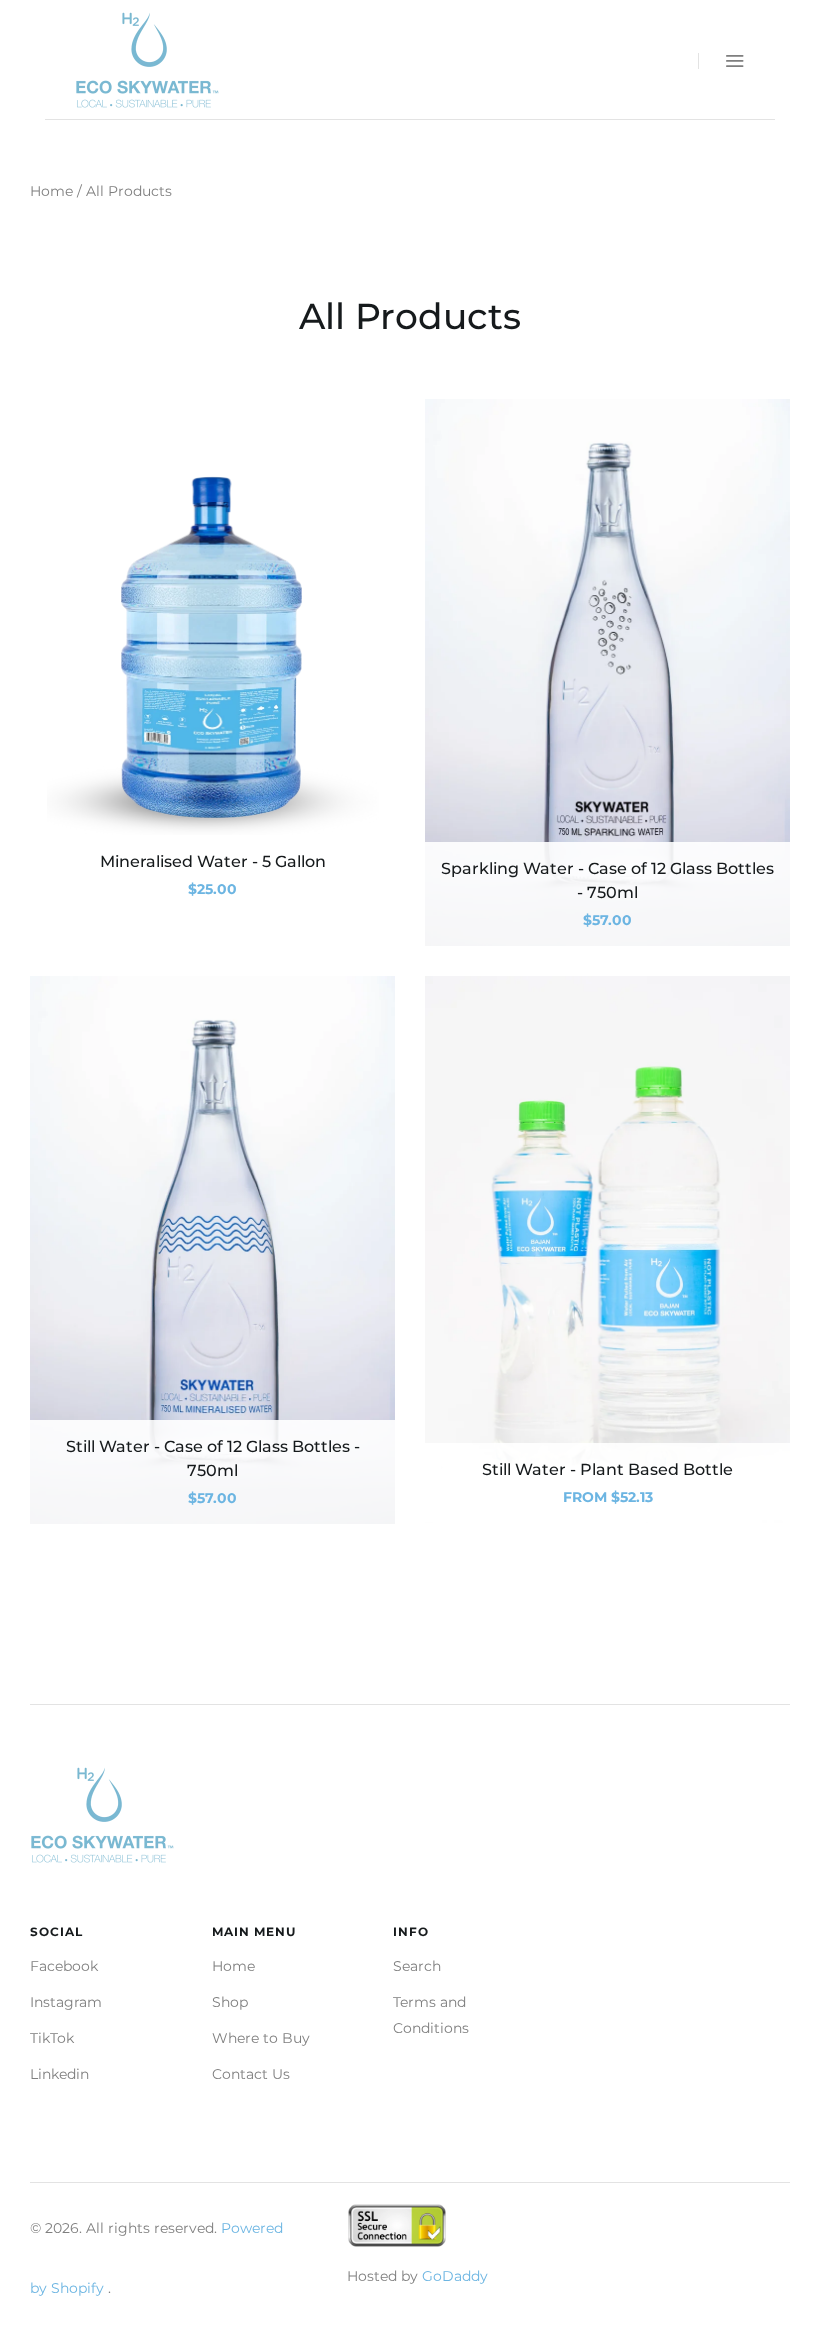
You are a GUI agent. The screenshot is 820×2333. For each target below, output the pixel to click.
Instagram (66, 2002)
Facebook (64, 1966)
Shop (230, 2002)
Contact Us (251, 2074)
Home (51, 191)
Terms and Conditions (431, 2015)
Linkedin (59, 2074)
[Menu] (721, 60)
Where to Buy (261, 2038)
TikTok (52, 2038)
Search (417, 1966)
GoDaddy (455, 2276)
